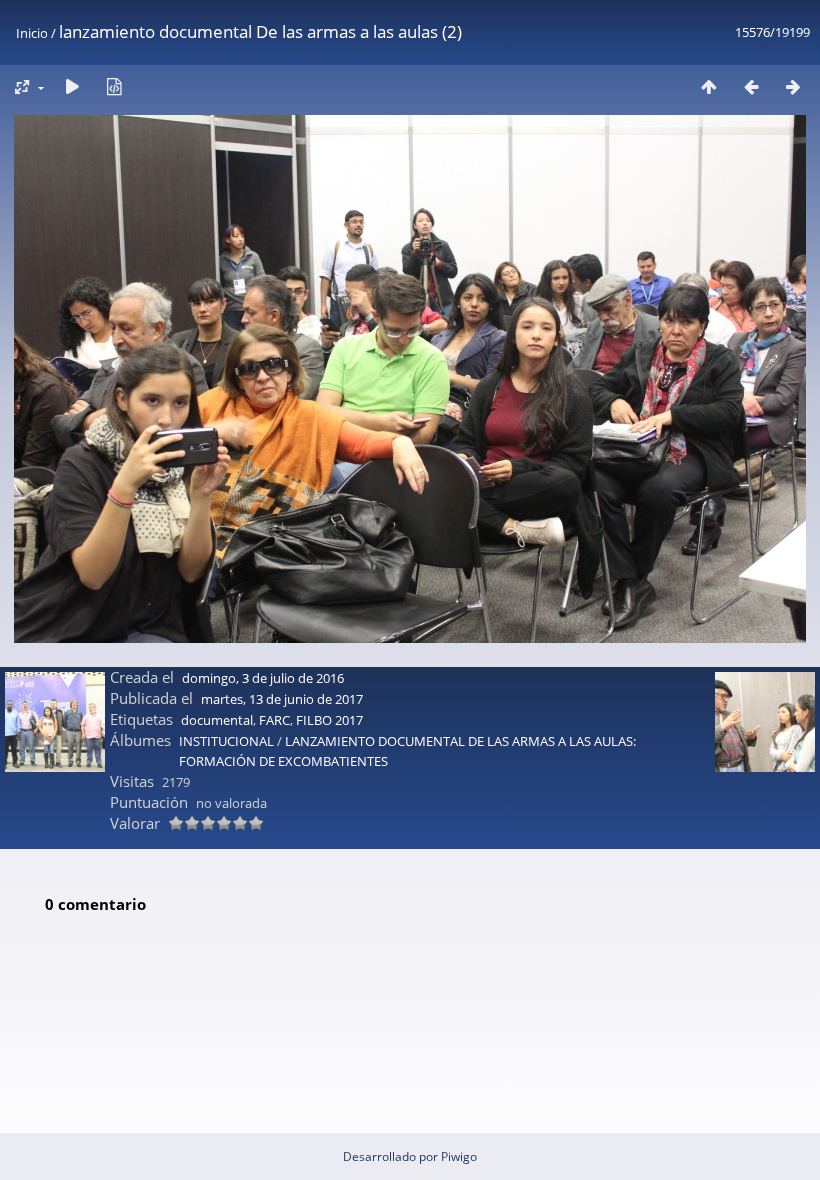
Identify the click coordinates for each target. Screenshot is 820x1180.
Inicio (32, 33)
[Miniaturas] (709, 86)
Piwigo (459, 1156)
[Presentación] (72, 86)
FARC (274, 720)
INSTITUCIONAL (226, 741)
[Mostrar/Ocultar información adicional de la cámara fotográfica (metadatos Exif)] (114, 86)
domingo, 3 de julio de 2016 (263, 678)
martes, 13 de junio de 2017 (282, 699)
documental (217, 720)
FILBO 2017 (329, 720)
